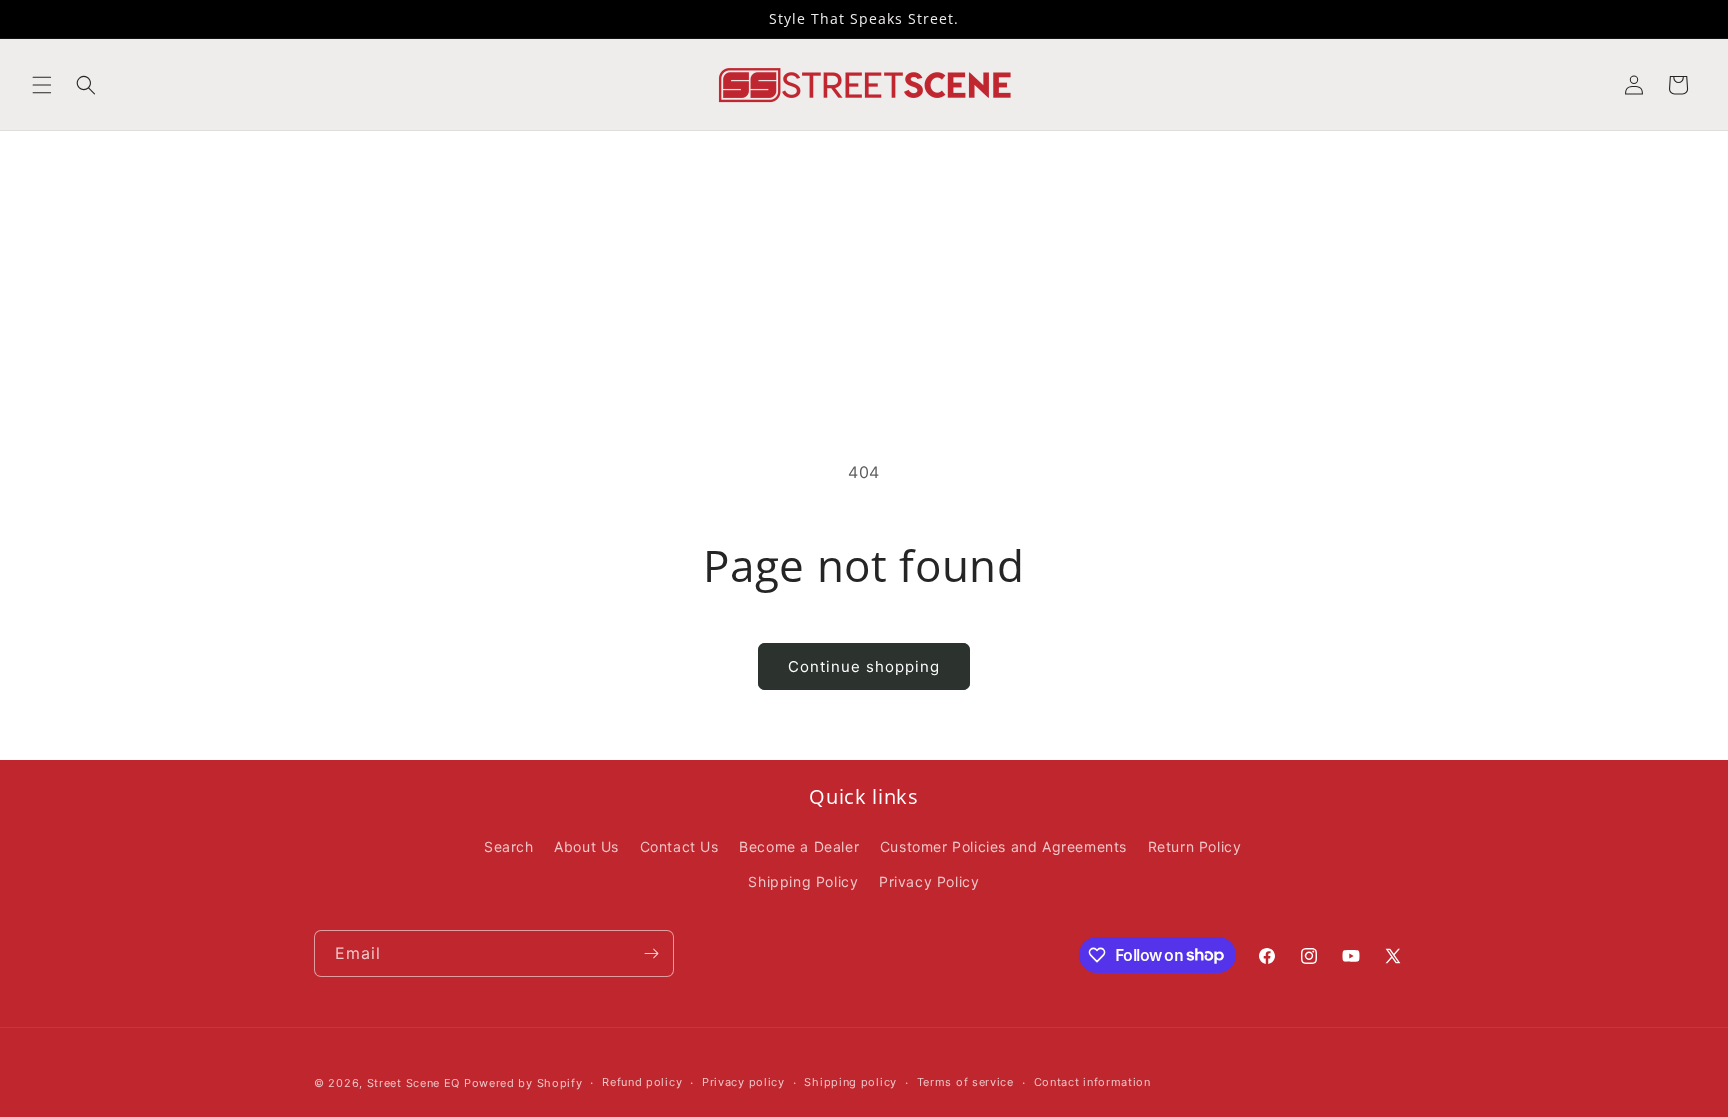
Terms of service (965, 1082)
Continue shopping (864, 666)
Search (509, 846)
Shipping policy (850, 1082)
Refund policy (642, 1082)
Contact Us (679, 846)
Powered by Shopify (523, 1083)
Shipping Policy (803, 881)
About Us (586, 846)
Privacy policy (743, 1082)
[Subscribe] (651, 953)
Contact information (1092, 1082)
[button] (42, 85)
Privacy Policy (929, 881)
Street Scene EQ (414, 1083)
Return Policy (1195, 846)
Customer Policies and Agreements (1003, 846)
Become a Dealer (799, 846)
